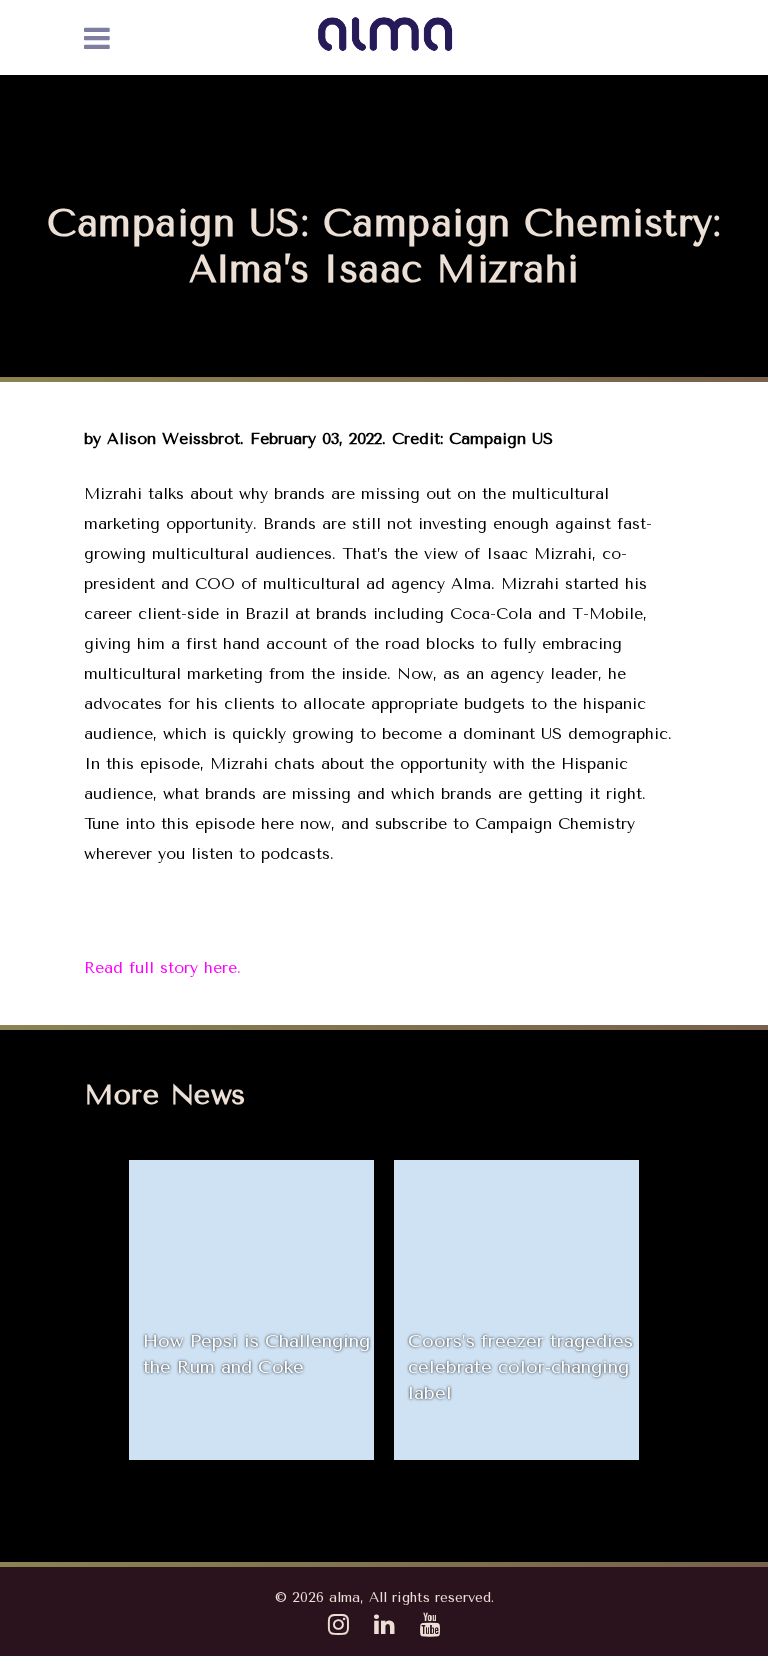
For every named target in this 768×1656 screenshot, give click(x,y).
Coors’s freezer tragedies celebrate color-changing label (520, 1367)
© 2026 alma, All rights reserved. (384, 1597)
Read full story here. (162, 967)
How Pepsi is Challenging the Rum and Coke (256, 1354)
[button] (109, 1310)
